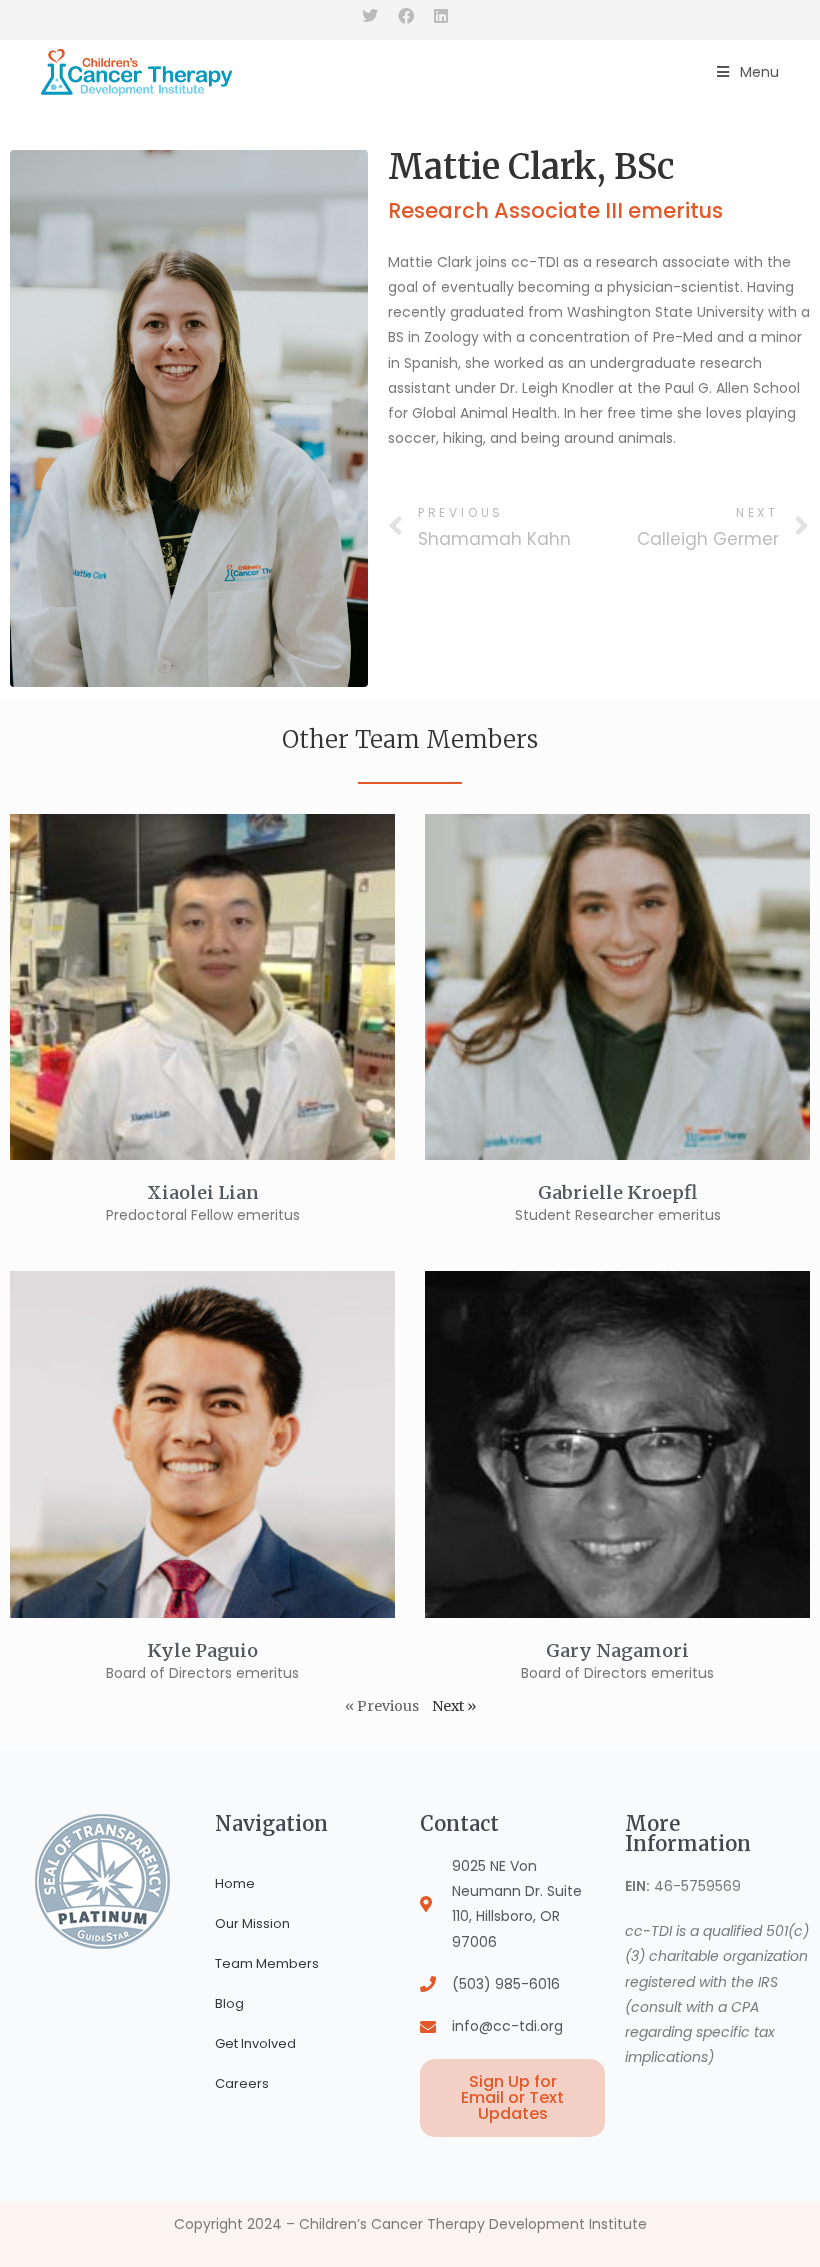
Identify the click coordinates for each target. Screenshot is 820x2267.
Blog (229, 2003)
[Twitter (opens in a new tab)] (375, 17)
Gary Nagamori (617, 1650)
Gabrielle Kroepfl (617, 1192)
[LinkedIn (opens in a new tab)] (441, 17)
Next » (454, 1706)
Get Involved (255, 2043)
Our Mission (252, 1923)
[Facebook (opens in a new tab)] (406, 17)
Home (235, 1883)
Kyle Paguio (202, 1650)
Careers (242, 2083)
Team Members (267, 1963)
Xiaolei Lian (203, 1192)
